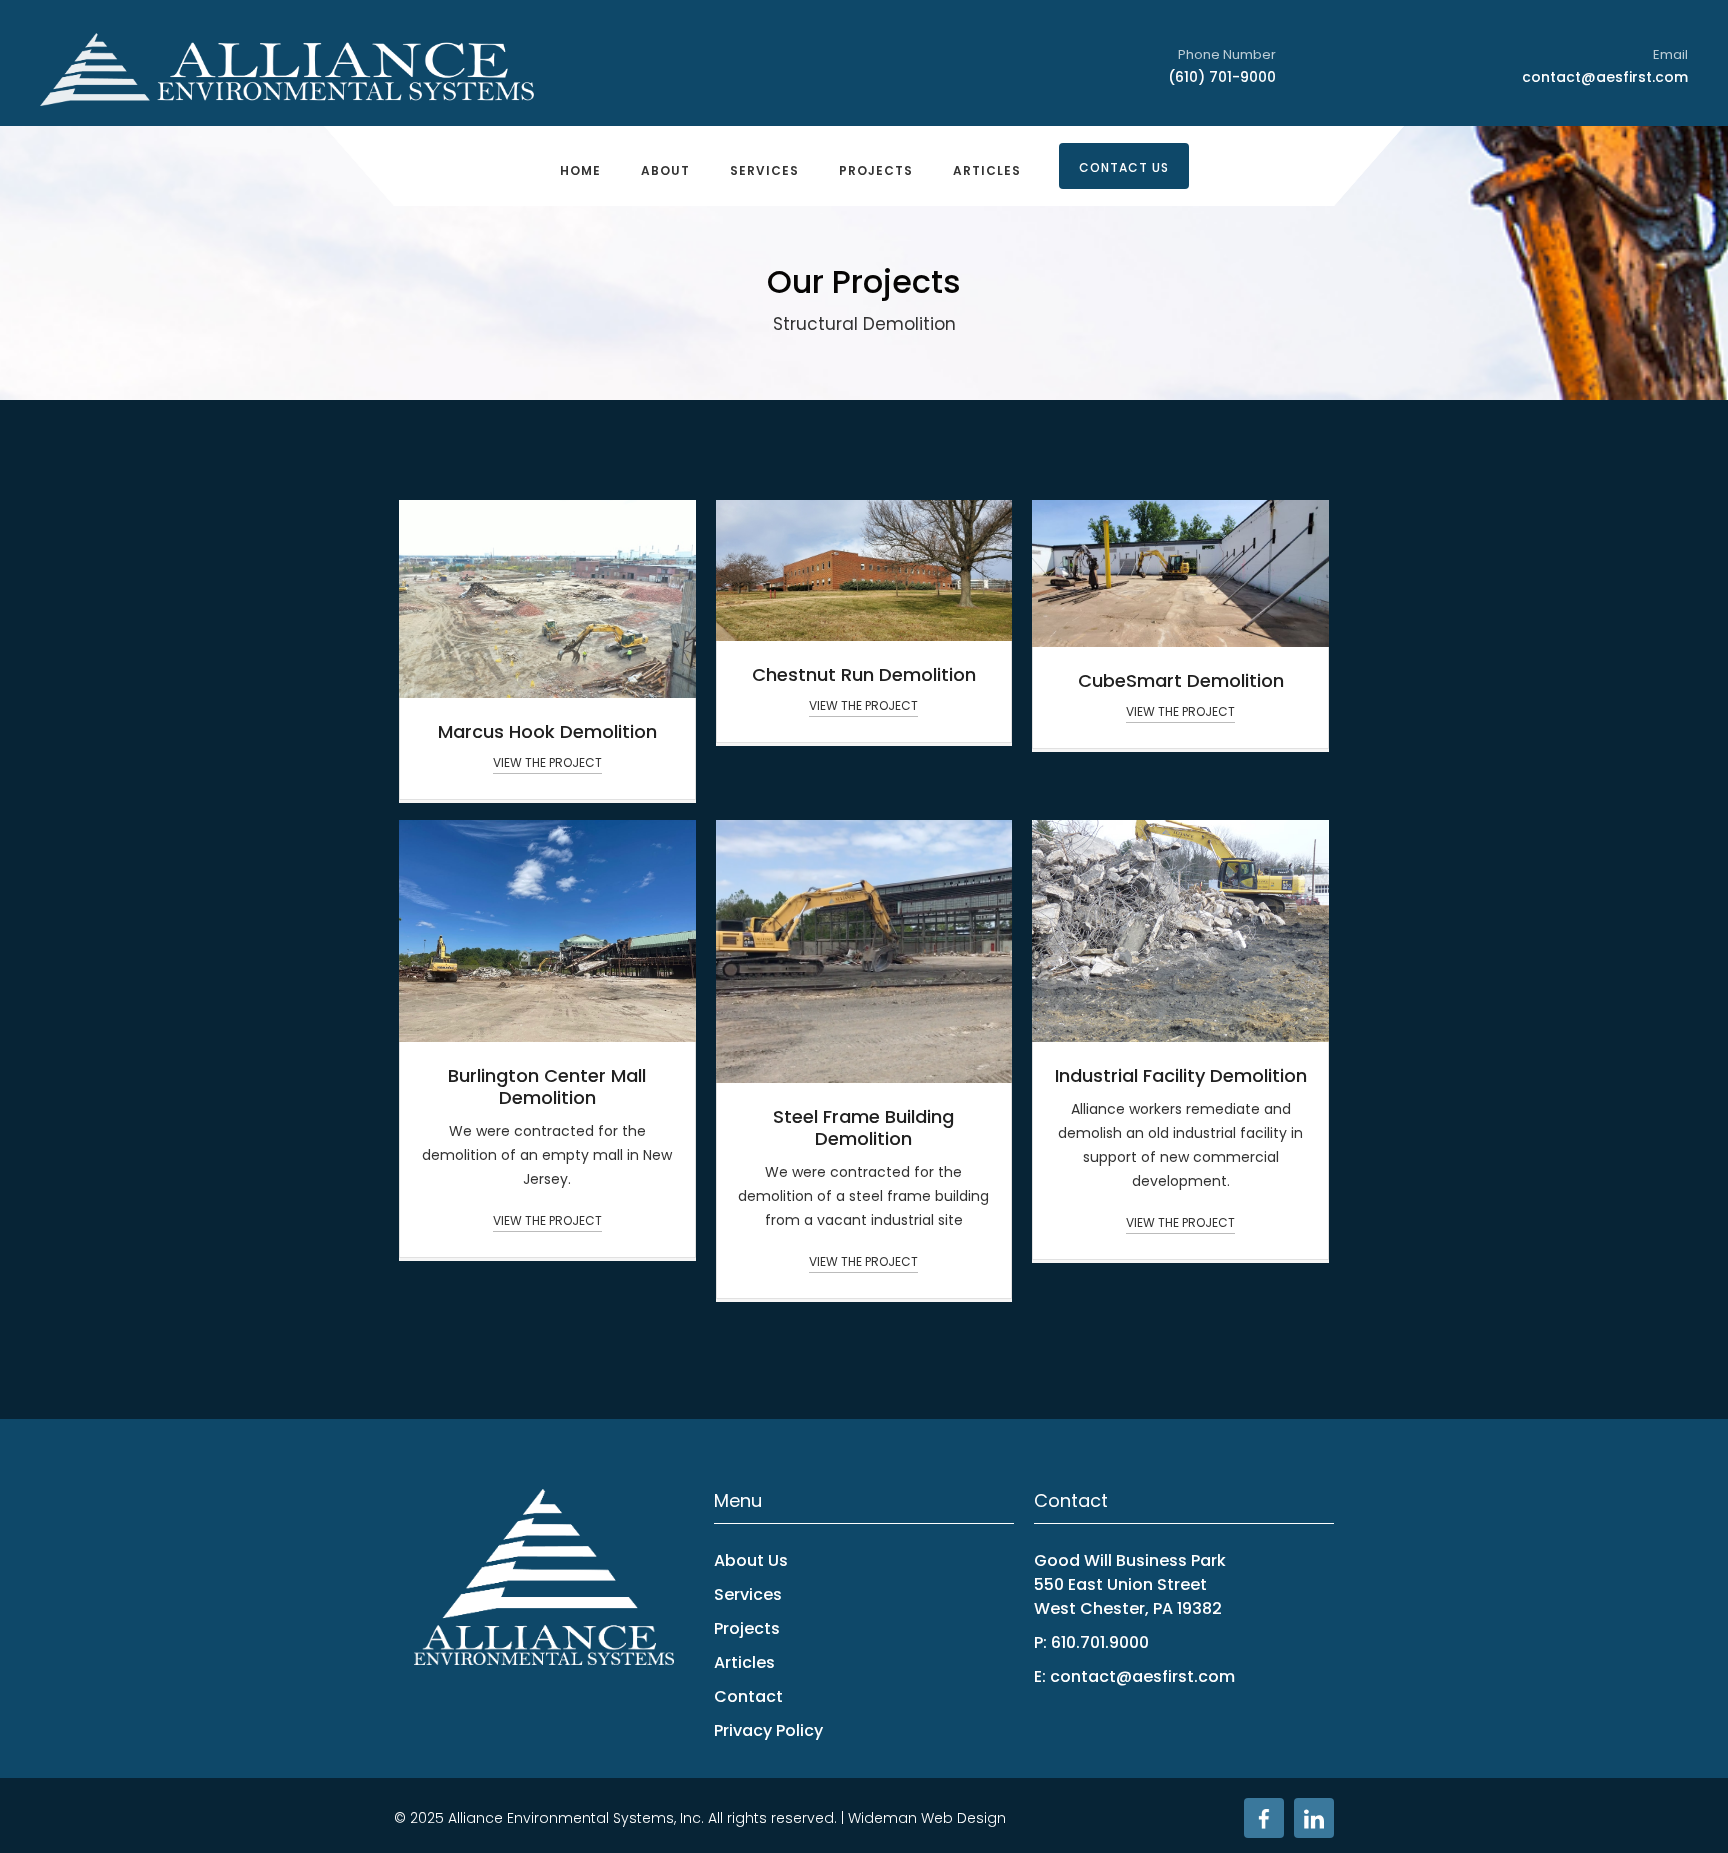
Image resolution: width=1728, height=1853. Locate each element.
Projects (876, 170)
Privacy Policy (768, 1730)
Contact (748, 1696)
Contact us (1124, 167)
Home (580, 170)
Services (764, 170)
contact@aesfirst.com (1605, 77)
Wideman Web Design (927, 1818)
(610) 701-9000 (1222, 77)
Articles (987, 170)
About (665, 170)
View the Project (547, 762)
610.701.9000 (1100, 1642)
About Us (751, 1560)
